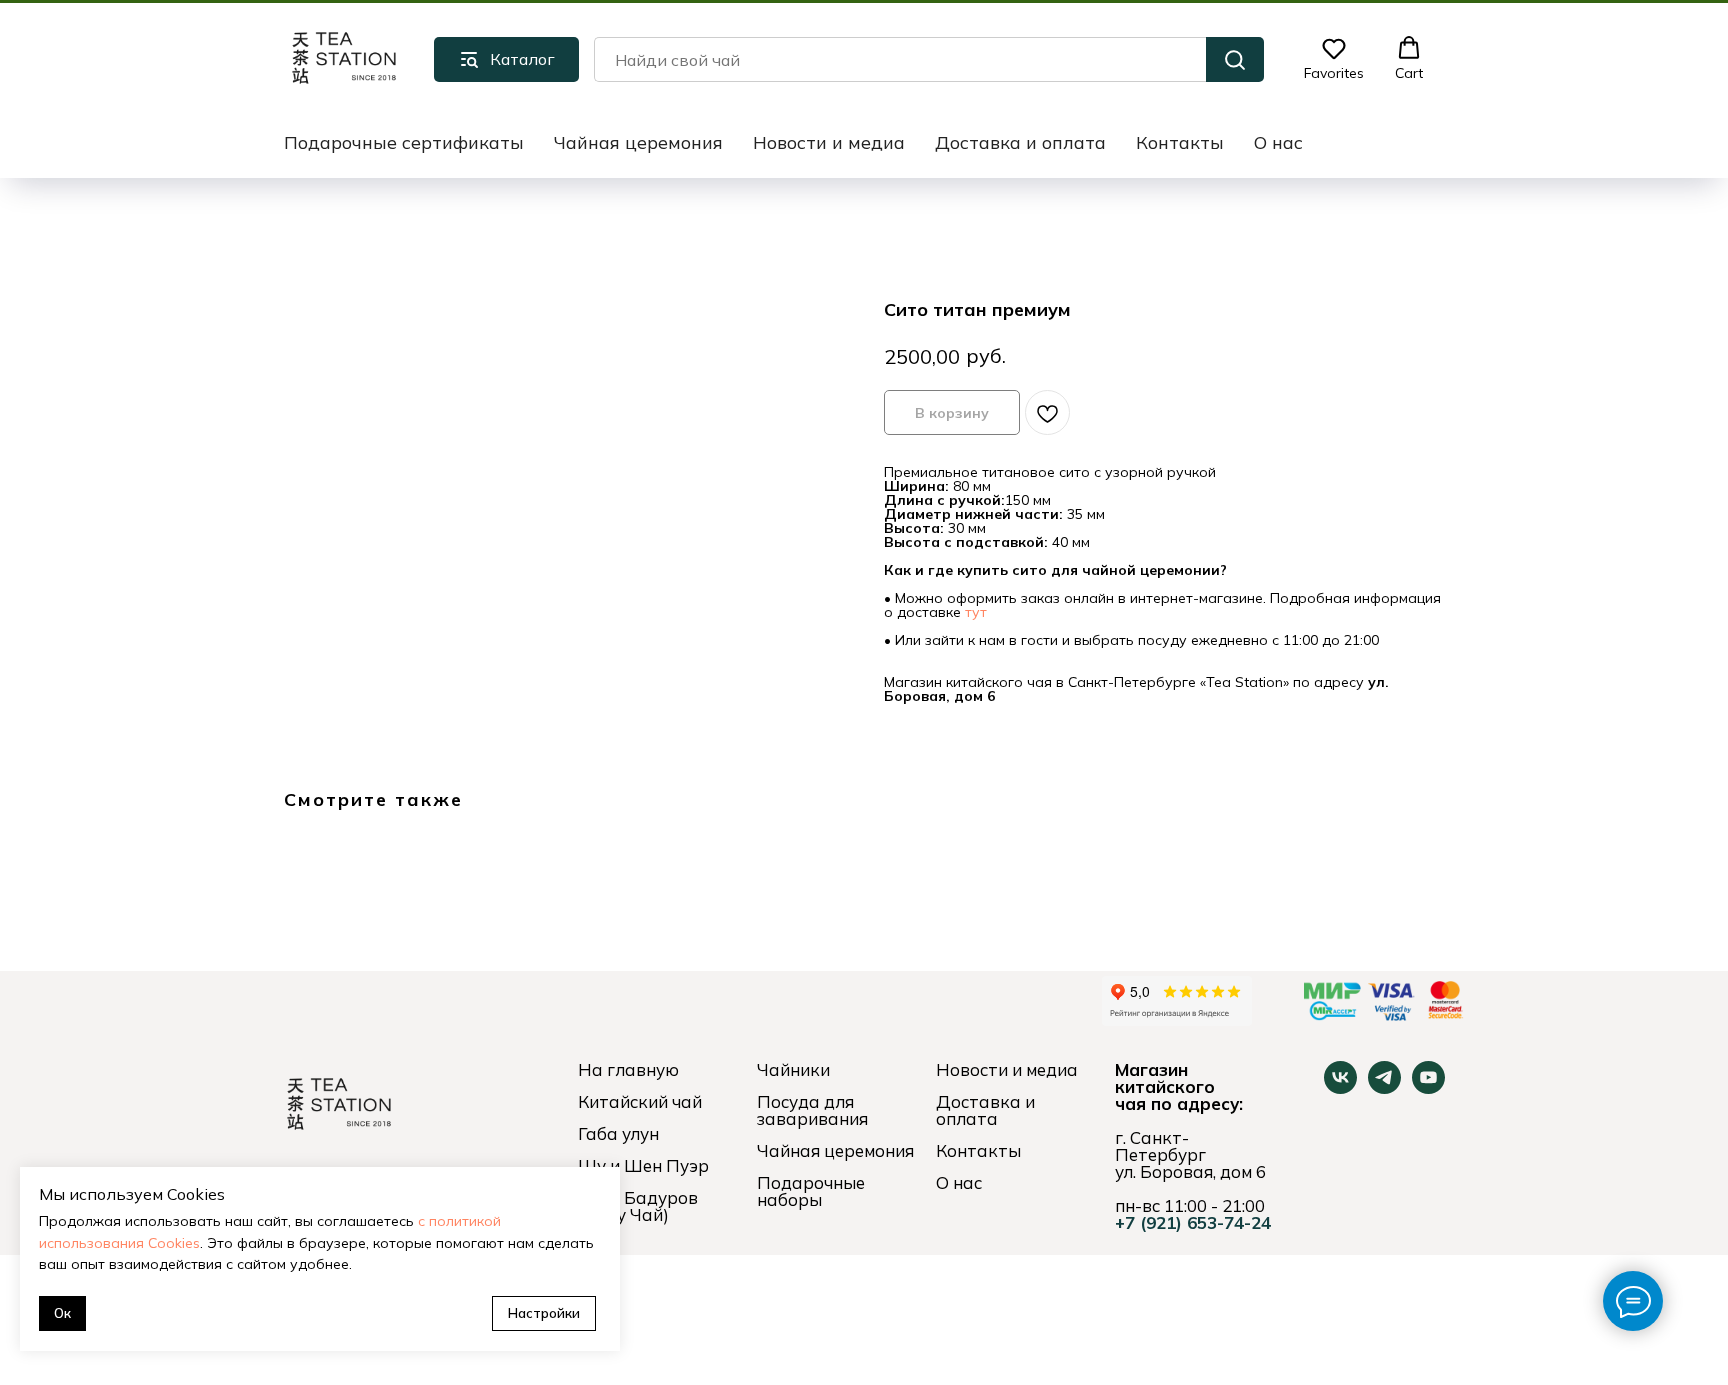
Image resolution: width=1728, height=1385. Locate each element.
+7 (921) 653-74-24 (1193, 1222)
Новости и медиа (829, 142)
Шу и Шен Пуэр (643, 1165)
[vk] (1340, 1088)
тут (976, 612)
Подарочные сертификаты (404, 142)
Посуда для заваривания (812, 1110)
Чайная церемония (638, 142)
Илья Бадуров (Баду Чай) (638, 1206)
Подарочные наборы (811, 1191)
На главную (628, 1069)
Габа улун (618, 1133)
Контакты (1180, 142)
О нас (1278, 142)
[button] (1334, 59)
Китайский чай (640, 1101)
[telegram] (1384, 1088)
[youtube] (1428, 1088)
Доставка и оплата (1020, 142)
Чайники (793, 1069)
